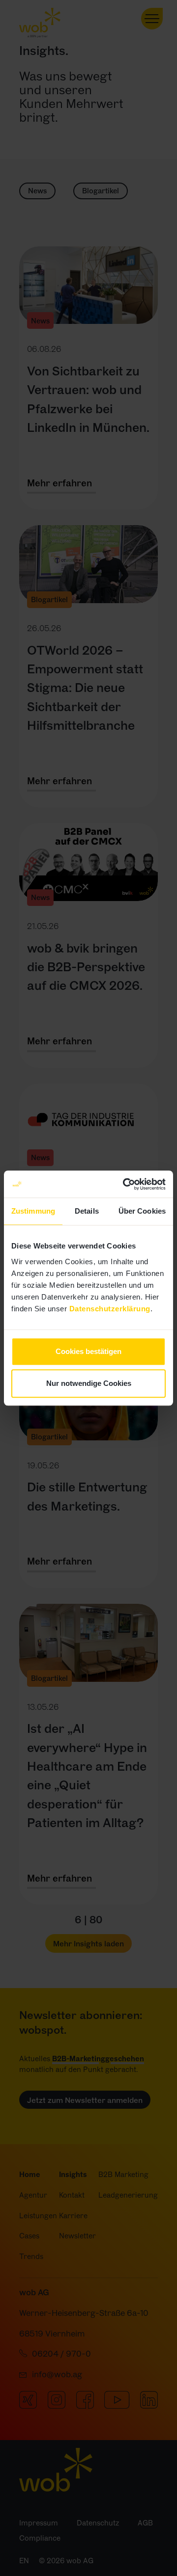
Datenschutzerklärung (110, 1309)
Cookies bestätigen (88, 1351)
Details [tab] (87, 1211)
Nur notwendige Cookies (89, 1383)
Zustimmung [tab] (33, 1211)
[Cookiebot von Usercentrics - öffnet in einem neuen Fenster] (125, 1184)
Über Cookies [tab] (142, 1211)
